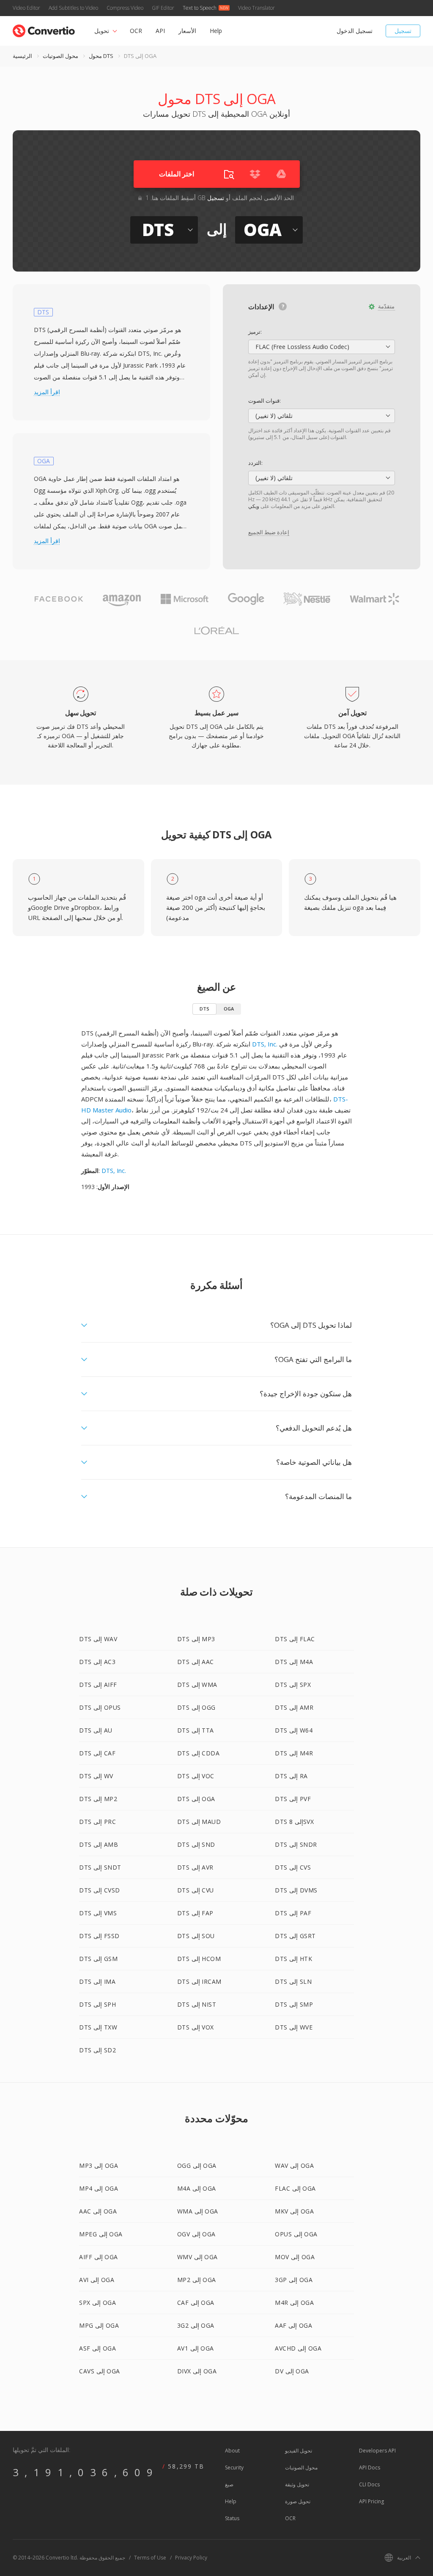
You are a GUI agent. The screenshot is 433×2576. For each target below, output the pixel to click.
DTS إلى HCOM (199, 1959)
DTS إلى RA (291, 1776)
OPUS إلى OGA (296, 2234)
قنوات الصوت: (264, 401)
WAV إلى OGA (294, 2165)
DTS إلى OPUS (100, 1707)
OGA (229, 1009)
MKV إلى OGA (294, 2211)
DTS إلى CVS (293, 1867)
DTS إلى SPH (97, 2004)
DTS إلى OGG (196, 1707)
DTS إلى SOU (196, 1936)
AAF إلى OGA (293, 2325)
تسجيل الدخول (355, 31)
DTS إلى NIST (197, 2004)
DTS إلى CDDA (199, 1753)
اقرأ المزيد (47, 392)
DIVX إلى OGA (197, 2371)
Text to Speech (200, 8)
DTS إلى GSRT (295, 1936)
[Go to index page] (44, 29)
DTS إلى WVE (294, 2027)
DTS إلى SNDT (100, 1867)
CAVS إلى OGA (100, 2371)
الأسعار (187, 31)
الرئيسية (22, 56)
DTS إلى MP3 (196, 1639)
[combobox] (322, 347)
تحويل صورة (298, 2501)
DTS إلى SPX (293, 1685)
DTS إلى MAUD (199, 1822)
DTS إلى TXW (98, 2027)
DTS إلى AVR (195, 1867)
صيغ (229, 2484)
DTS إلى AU (96, 1730)
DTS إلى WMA (197, 1685)
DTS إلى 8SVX (294, 1822)
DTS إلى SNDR (296, 1844)
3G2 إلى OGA (196, 2325)
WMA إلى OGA (198, 2211)
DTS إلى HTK (293, 1959)
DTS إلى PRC (97, 1822)
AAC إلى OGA (98, 2211)
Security (234, 2468)
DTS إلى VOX (196, 2027)
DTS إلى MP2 (98, 1799)
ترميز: (255, 332)
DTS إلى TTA (196, 1730)
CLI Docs (369, 2484)
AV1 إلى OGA (196, 2348)
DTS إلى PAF (293, 1913)
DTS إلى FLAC (295, 1639)
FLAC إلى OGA (295, 2188)
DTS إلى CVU (196, 1890)
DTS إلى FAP (195, 1913)
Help (216, 31)
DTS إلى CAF (97, 1753)
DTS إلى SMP (294, 2004)
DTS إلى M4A (294, 1662)
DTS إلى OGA (196, 1799)
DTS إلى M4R (294, 1753)
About (232, 2451)
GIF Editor (163, 8)
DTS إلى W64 (294, 1730)
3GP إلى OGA (294, 2280)
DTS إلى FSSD (99, 1936)
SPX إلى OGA (97, 2303)
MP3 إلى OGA (99, 2165)
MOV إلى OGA (295, 2257)
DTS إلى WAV (98, 1639)
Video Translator (256, 8)
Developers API (377, 2451)
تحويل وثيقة (297, 2484)
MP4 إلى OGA (99, 2188)
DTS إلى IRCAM (199, 1981)
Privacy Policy (191, 2558)
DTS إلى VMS (98, 1913)
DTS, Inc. (265, 1044)
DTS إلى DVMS (296, 1890)
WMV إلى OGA (197, 2257)
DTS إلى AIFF (98, 1685)
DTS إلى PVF (293, 1799)
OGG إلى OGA (197, 2165)
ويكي (254, 506)
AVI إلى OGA (97, 2280)
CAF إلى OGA (196, 2303)
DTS (204, 1009)
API (160, 31)
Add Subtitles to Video (73, 8)
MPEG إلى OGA (101, 2234)
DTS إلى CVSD (100, 1890)
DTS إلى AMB (99, 1844)
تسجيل (403, 31)
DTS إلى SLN (293, 1981)
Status (232, 2518)
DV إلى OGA (292, 2371)
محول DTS (101, 56)
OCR (136, 31)
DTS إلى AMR (294, 1707)
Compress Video (125, 8)
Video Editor (26, 8)
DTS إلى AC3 (97, 1662)
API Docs (370, 2468)
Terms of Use (150, 2558)
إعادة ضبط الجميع (269, 532)
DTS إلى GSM (98, 1959)
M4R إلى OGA (294, 2303)
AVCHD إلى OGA (298, 2348)
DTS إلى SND (196, 1844)
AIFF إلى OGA (99, 2257)
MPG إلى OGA (99, 2325)
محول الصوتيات (60, 56)
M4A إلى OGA (197, 2188)
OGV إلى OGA (196, 2234)
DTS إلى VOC (196, 1776)
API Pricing (371, 2501)
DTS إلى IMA (97, 1981)
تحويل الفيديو (299, 2451)
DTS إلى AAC (196, 1662)
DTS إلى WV (96, 1776)
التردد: (255, 463)
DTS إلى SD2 (97, 2050)
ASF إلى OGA (97, 2348)
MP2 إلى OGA (197, 2280)
